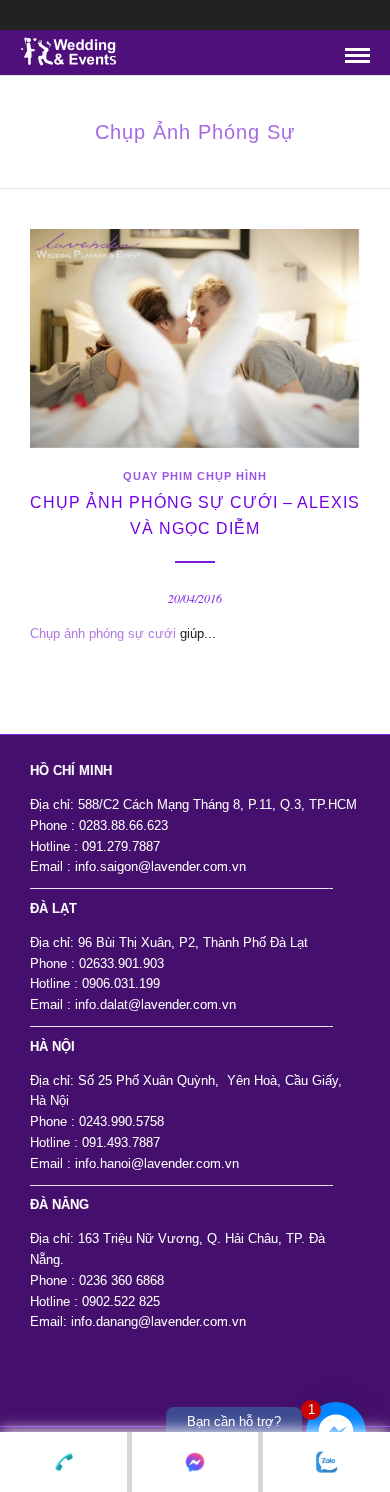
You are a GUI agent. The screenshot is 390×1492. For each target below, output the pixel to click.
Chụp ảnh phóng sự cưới (103, 633)
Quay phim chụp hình (195, 476)
